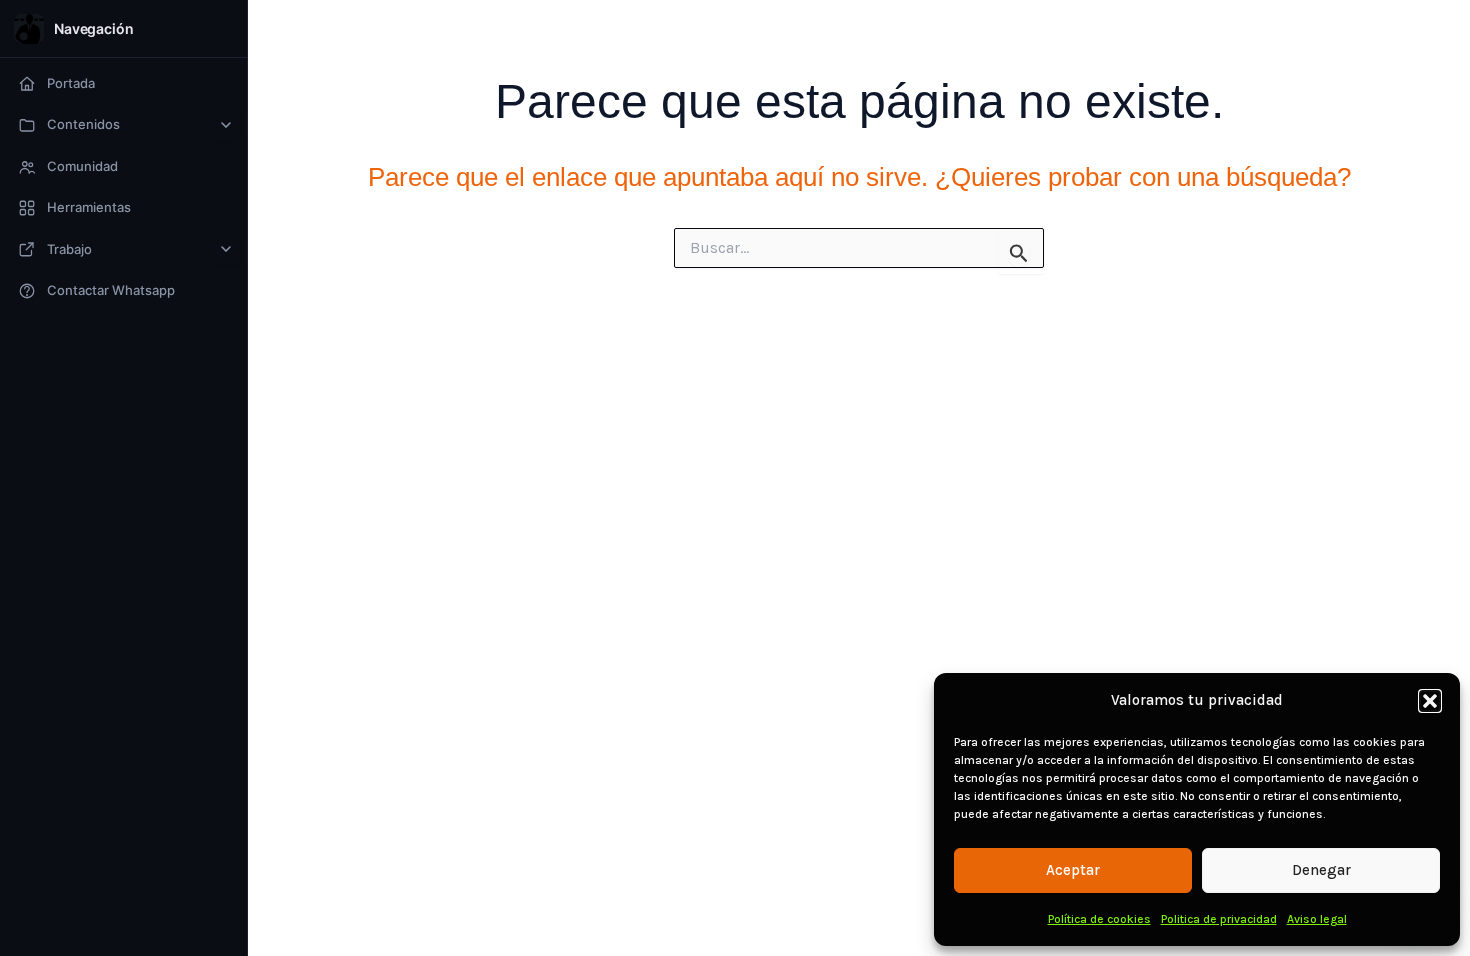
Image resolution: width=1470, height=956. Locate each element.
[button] (1430, 701)
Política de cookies (1099, 919)
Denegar (1321, 870)
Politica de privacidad (1219, 919)
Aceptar (1073, 870)
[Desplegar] (226, 125)
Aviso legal (1317, 919)
